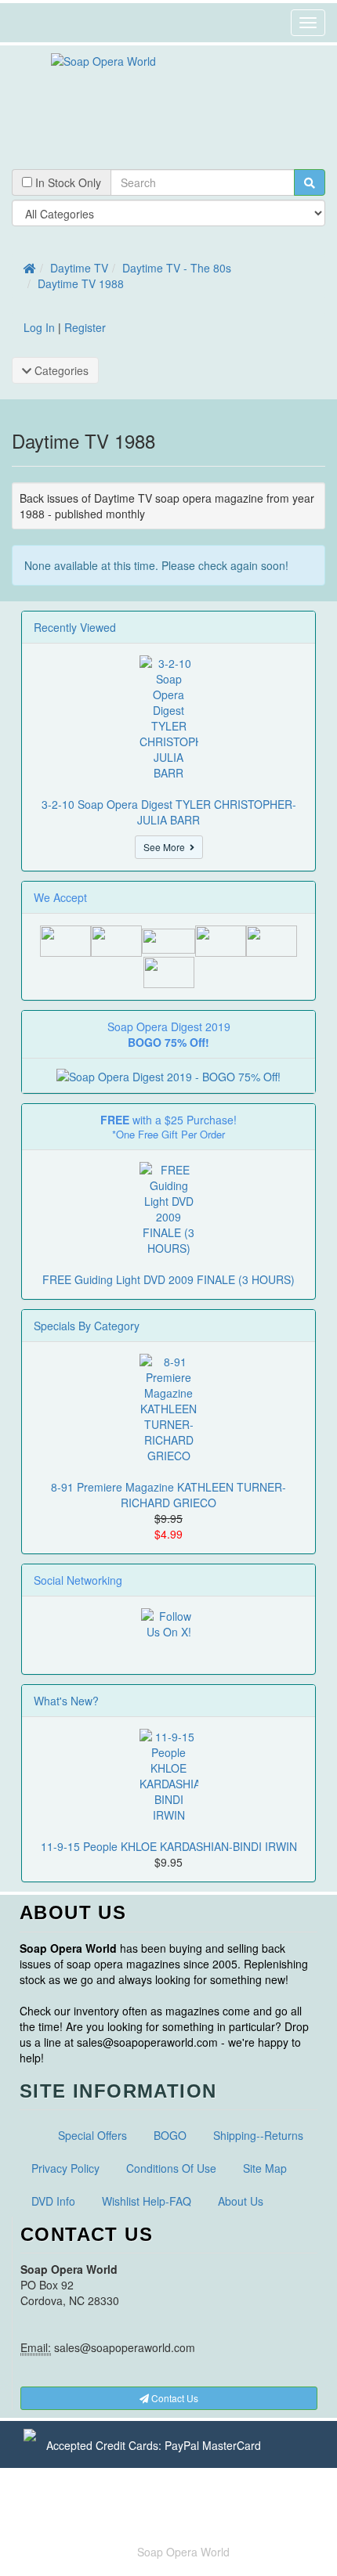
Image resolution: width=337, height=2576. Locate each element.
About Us (241, 2201)
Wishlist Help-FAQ (147, 2201)
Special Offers (92, 2135)
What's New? (66, 1701)
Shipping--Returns (258, 2135)
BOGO (170, 2135)
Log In (39, 327)
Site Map (265, 2168)
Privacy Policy (65, 2168)
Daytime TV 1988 (81, 283)
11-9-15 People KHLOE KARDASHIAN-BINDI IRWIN (169, 1846)
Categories (60, 370)
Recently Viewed (75, 627)
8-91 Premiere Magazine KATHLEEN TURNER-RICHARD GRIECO (168, 1495)
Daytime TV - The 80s (177, 268)
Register (85, 327)
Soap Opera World (183, 2552)
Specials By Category (87, 1326)
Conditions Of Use (171, 2168)
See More (167, 847)
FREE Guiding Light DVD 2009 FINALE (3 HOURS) (168, 1279)
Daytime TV (79, 268)
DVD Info (53, 2201)
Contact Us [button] (174, 2398)
